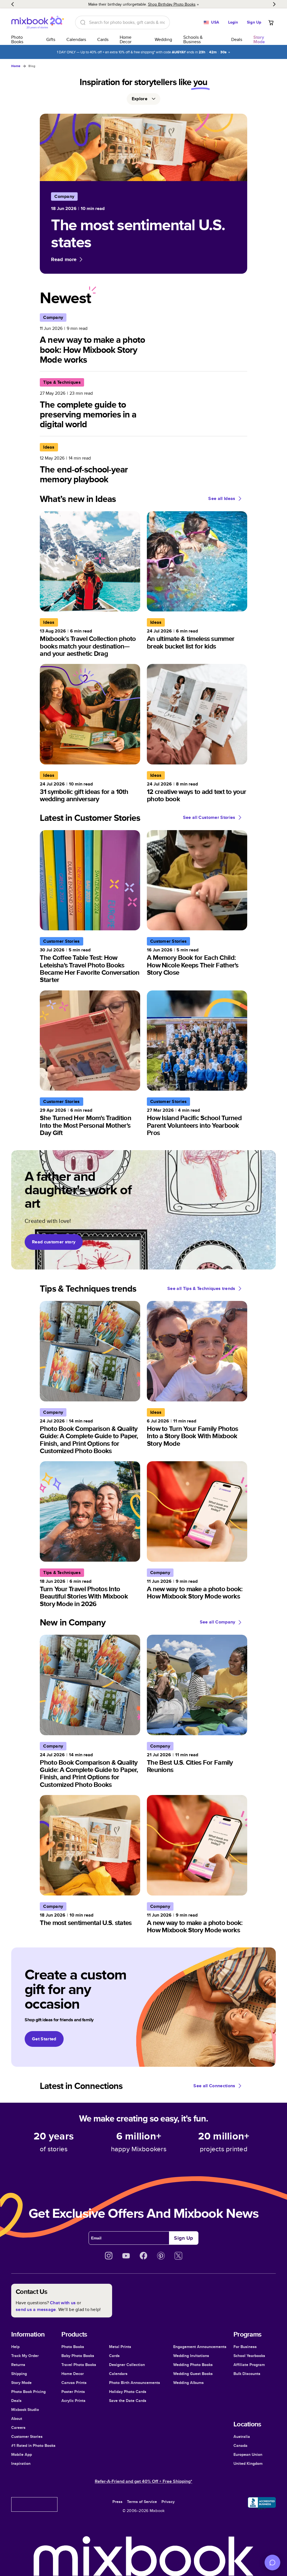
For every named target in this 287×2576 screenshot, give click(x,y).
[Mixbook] (38, 22)
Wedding (163, 39)
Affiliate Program (249, 2365)
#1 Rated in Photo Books (33, 2445)
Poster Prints (73, 2392)
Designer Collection (127, 2365)
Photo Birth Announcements (135, 2383)
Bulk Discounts (247, 2374)
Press (117, 2502)
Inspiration (21, 2463)
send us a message (36, 2309)
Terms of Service (142, 2502)
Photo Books (17, 39)
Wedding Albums (188, 2383)
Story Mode (21, 2383)
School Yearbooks (249, 2356)
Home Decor (126, 39)
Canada (240, 2445)
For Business (245, 2347)
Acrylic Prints (73, 2401)
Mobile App (22, 2454)
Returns (18, 2365)
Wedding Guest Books (193, 2374)
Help (15, 2347)
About (17, 2419)
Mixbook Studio (25, 2410)
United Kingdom (248, 2463)
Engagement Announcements (200, 2347)
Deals (237, 39)
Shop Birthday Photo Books (172, 4)
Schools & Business (193, 39)
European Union (248, 2454)
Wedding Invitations (191, 2356)
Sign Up (254, 22)
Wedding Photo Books (193, 2365)
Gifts (51, 39)
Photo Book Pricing (28, 2392)
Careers (18, 2427)
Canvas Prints (74, 2383)
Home (16, 66)
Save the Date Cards (128, 2401)
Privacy (168, 2502)
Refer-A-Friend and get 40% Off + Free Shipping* (143, 2481)
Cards (103, 39)
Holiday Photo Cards (128, 2392)
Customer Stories (27, 2436)
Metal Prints (120, 2347)
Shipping (19, 2374)
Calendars (76, 39)
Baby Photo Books (78, 2356)
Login (233, 22)
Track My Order (25, 2356)
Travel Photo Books (79, 2365)
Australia (242, 2436)
